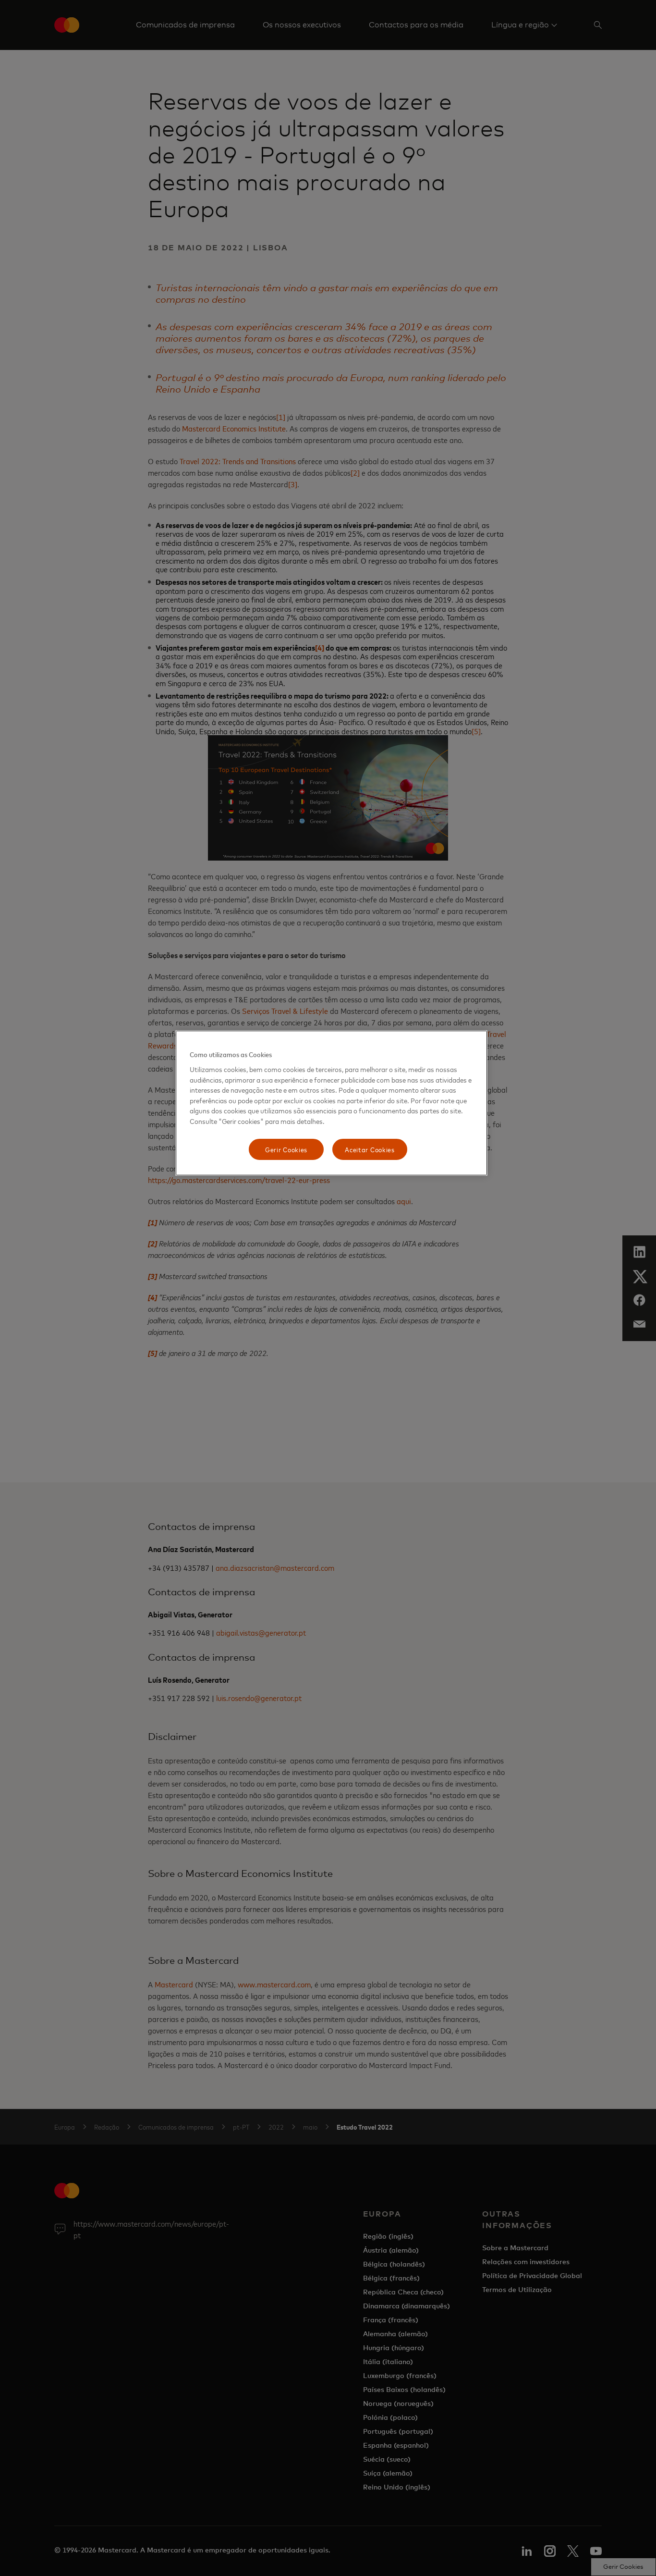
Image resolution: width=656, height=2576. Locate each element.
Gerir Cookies (286, 1149)
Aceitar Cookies (370, 1149)
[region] (331, 1103)
